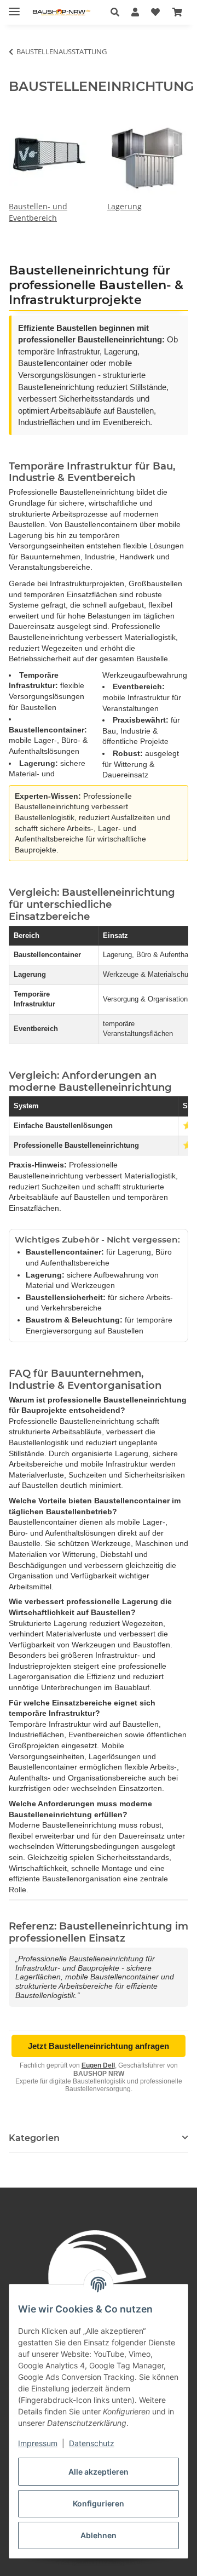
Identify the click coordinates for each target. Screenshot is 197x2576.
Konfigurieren (99, 2503)
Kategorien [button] (34, 2138)
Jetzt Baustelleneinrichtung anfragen (99, 2046)
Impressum (38, 2443)
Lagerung (124, 206)
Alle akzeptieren (99, 2472)
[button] (118, 12)
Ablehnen (99, 2535)
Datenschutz (92, 2443)
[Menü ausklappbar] (14, 7)
